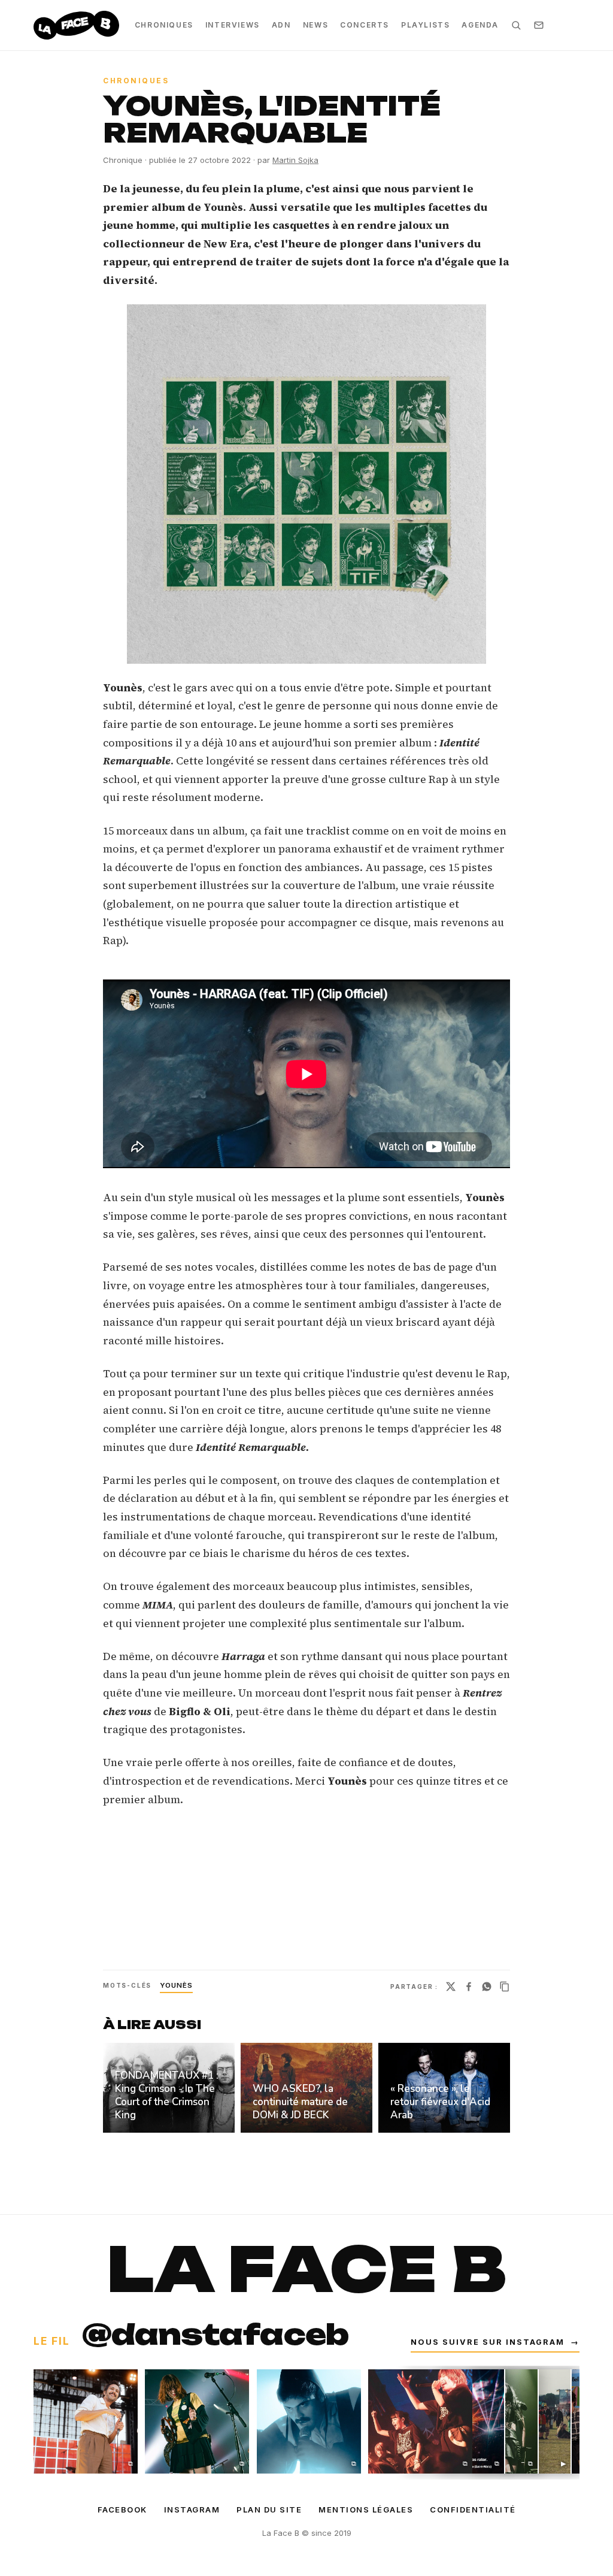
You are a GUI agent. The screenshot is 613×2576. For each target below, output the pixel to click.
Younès (176, 1985)
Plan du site (269, 2510)
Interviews (233, 25)
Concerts (365, 25)
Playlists (425, 25)
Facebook (122, 2510)
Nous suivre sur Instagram (495, 2342)
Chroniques (164, 25)
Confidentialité (473, 2510)
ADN (281, 25)
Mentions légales (366, 2510)
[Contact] (539, 25)
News (315, 25)
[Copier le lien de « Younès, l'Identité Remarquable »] (505, 1987)
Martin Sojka (295, 160)
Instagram (192, 2510)
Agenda (480, 25)
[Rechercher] (516, 25)
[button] (306, 484)
